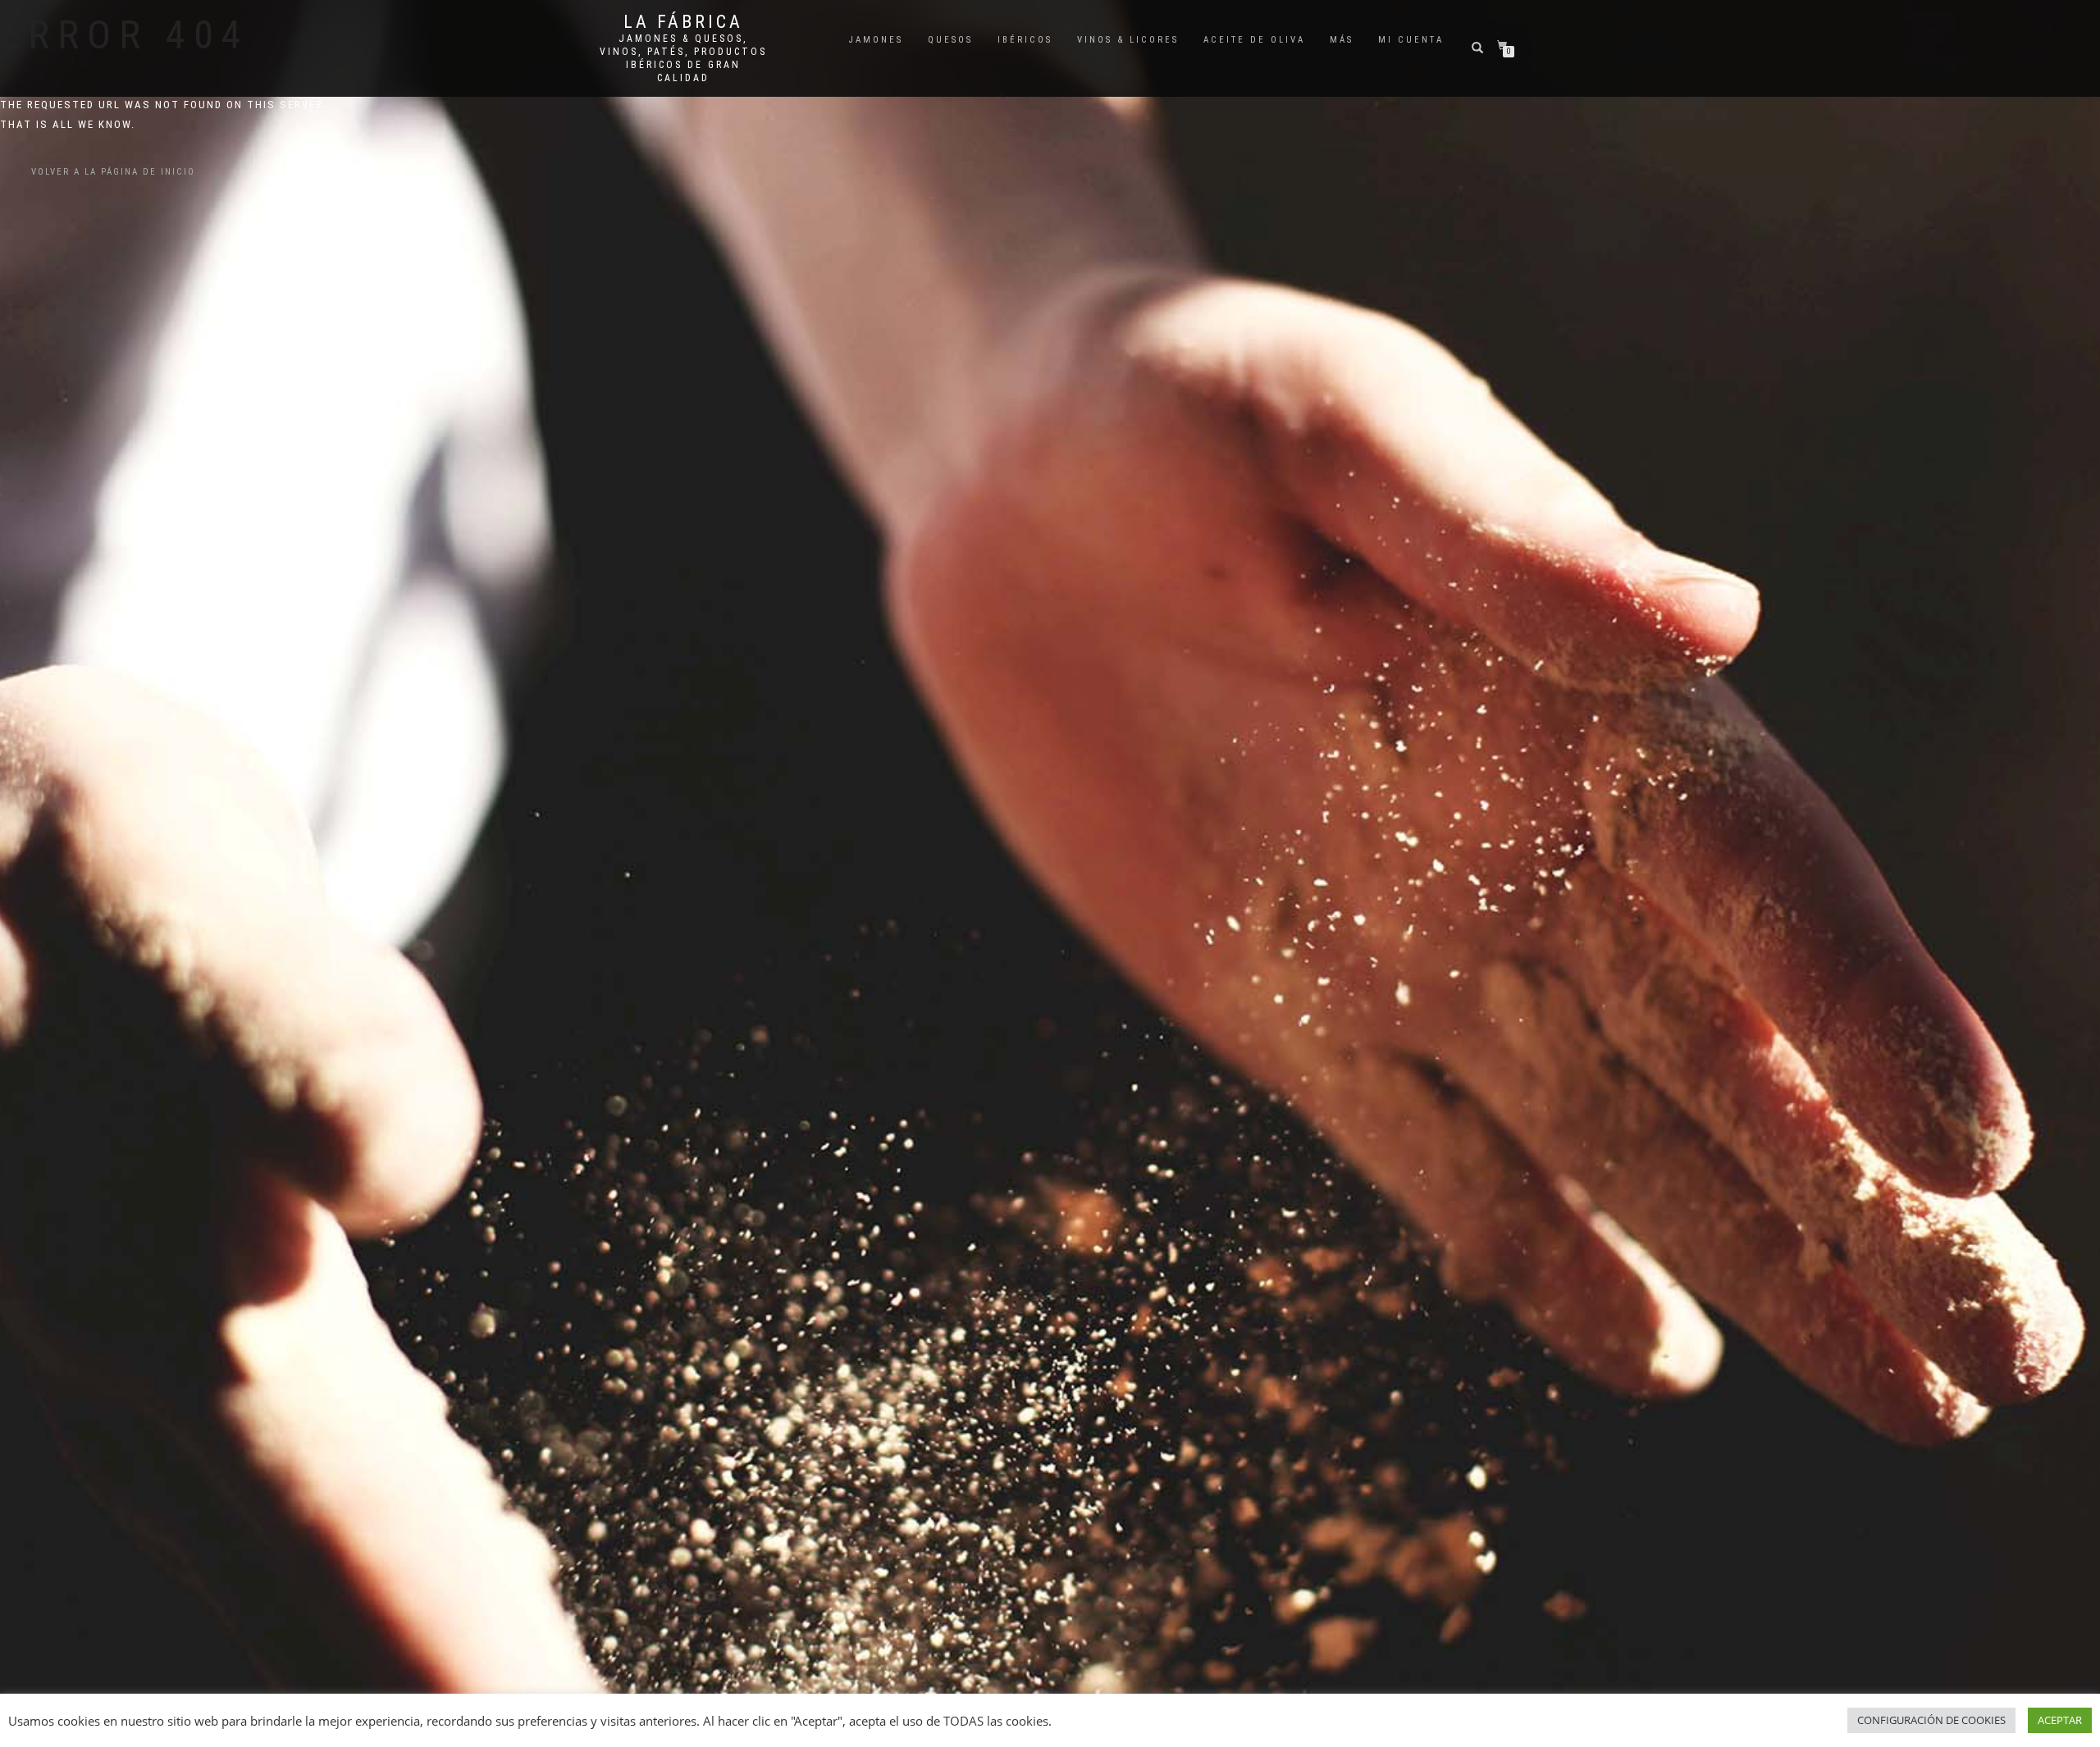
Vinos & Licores (1128, 40)
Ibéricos (1025, 40)
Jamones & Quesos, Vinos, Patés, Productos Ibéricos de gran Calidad (683, 58)
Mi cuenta (1411, 40)
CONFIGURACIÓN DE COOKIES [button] (1931, 1720)
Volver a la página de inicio (113, 172)
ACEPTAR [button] (2060, 1720)
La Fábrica (683, 22)
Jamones (876, 40)
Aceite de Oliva (1254, 40)
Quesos (950, 40)
